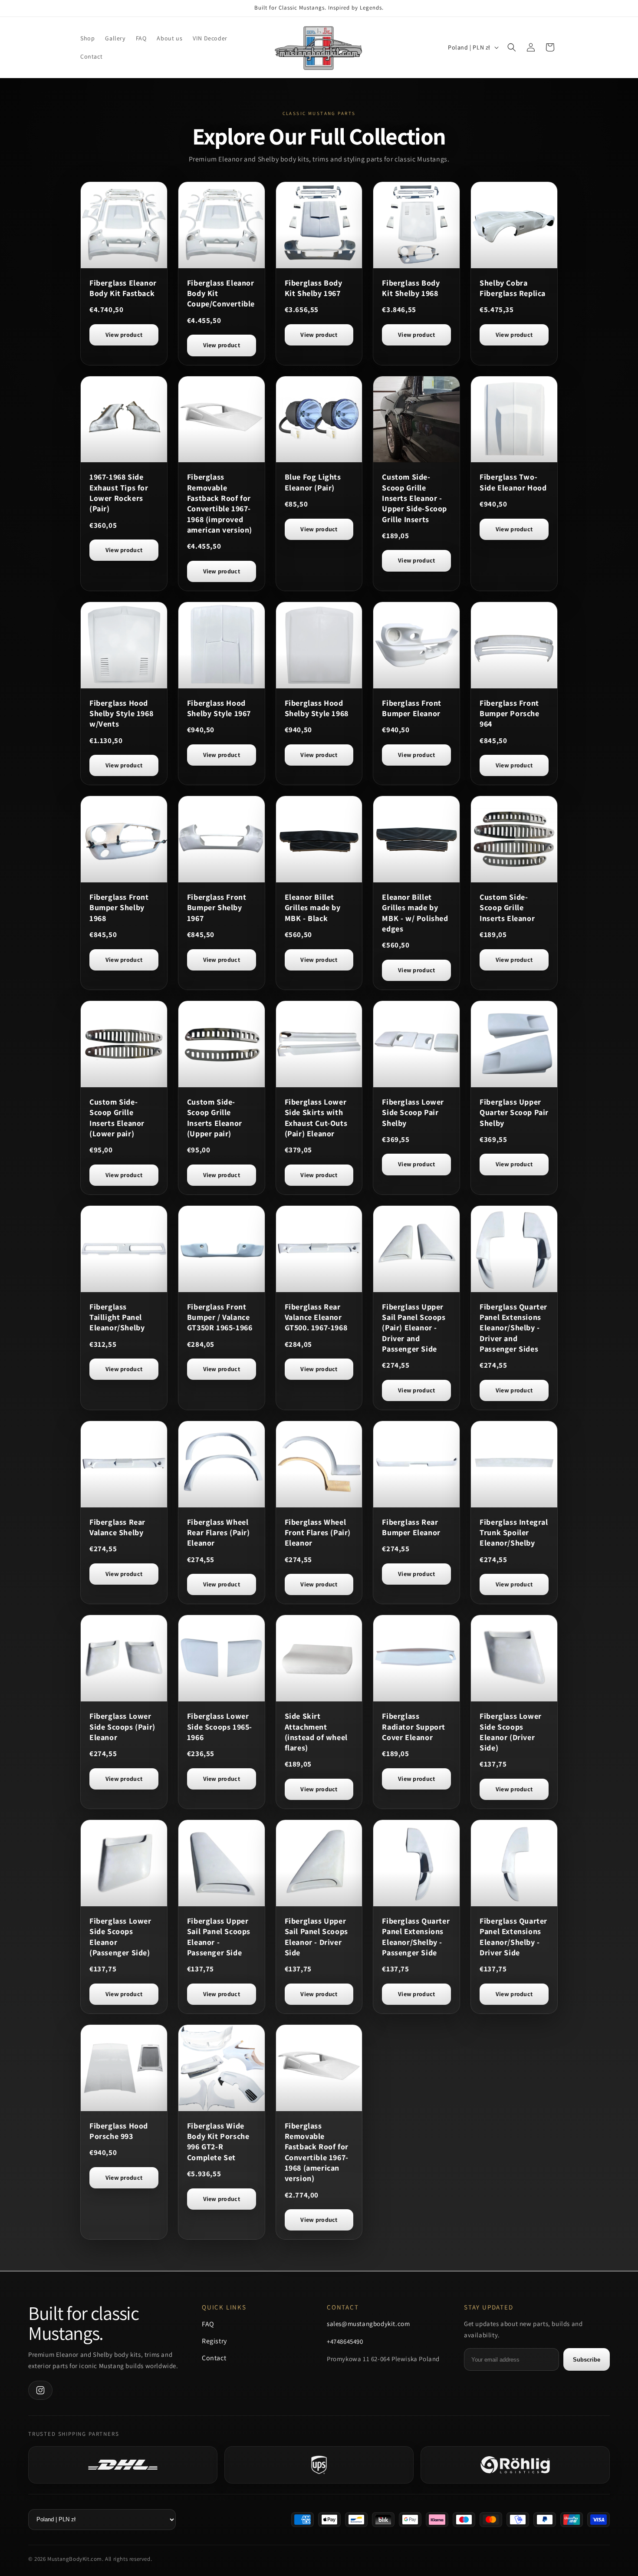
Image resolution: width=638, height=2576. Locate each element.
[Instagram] (40, 2390)
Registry (214, 2341)
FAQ (208, 2324)
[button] (512, 47)
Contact (214, 2358)
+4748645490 (345, 2341)
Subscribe (587, 2360)
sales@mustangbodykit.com (368, 2324)
